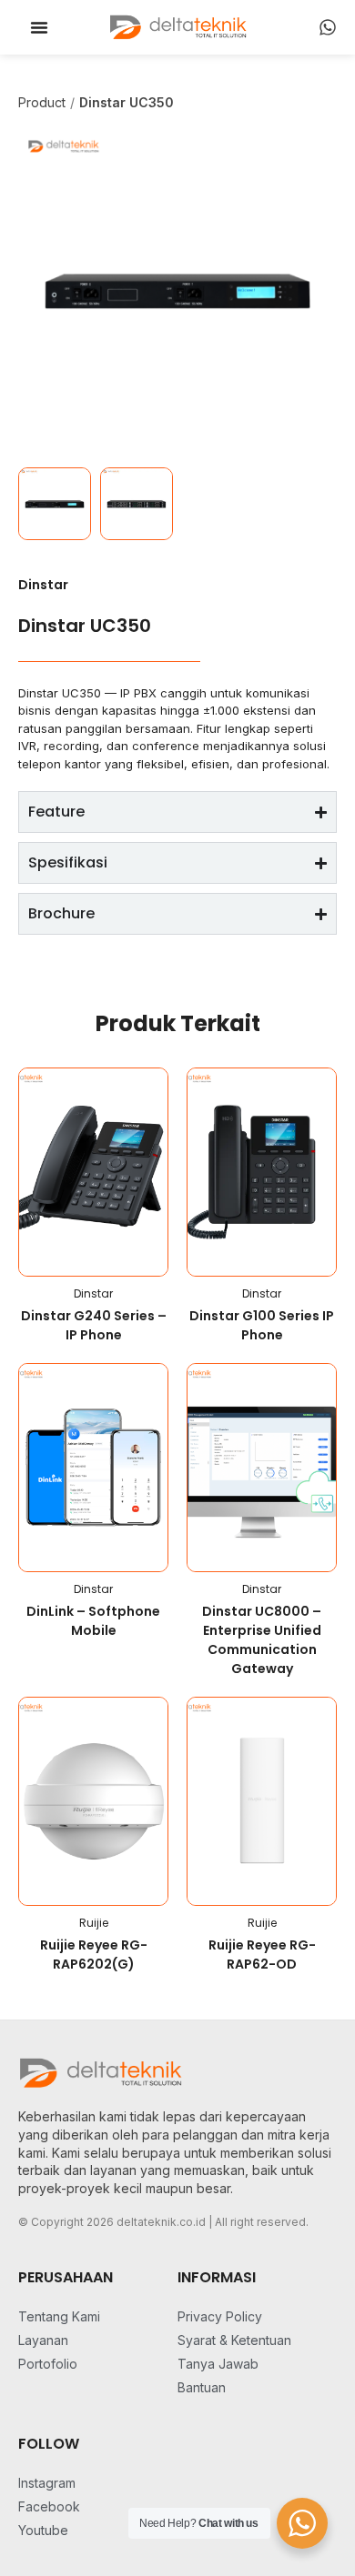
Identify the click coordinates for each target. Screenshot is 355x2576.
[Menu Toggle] (39, 27)
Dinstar (43, 585)
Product (42, 102)
